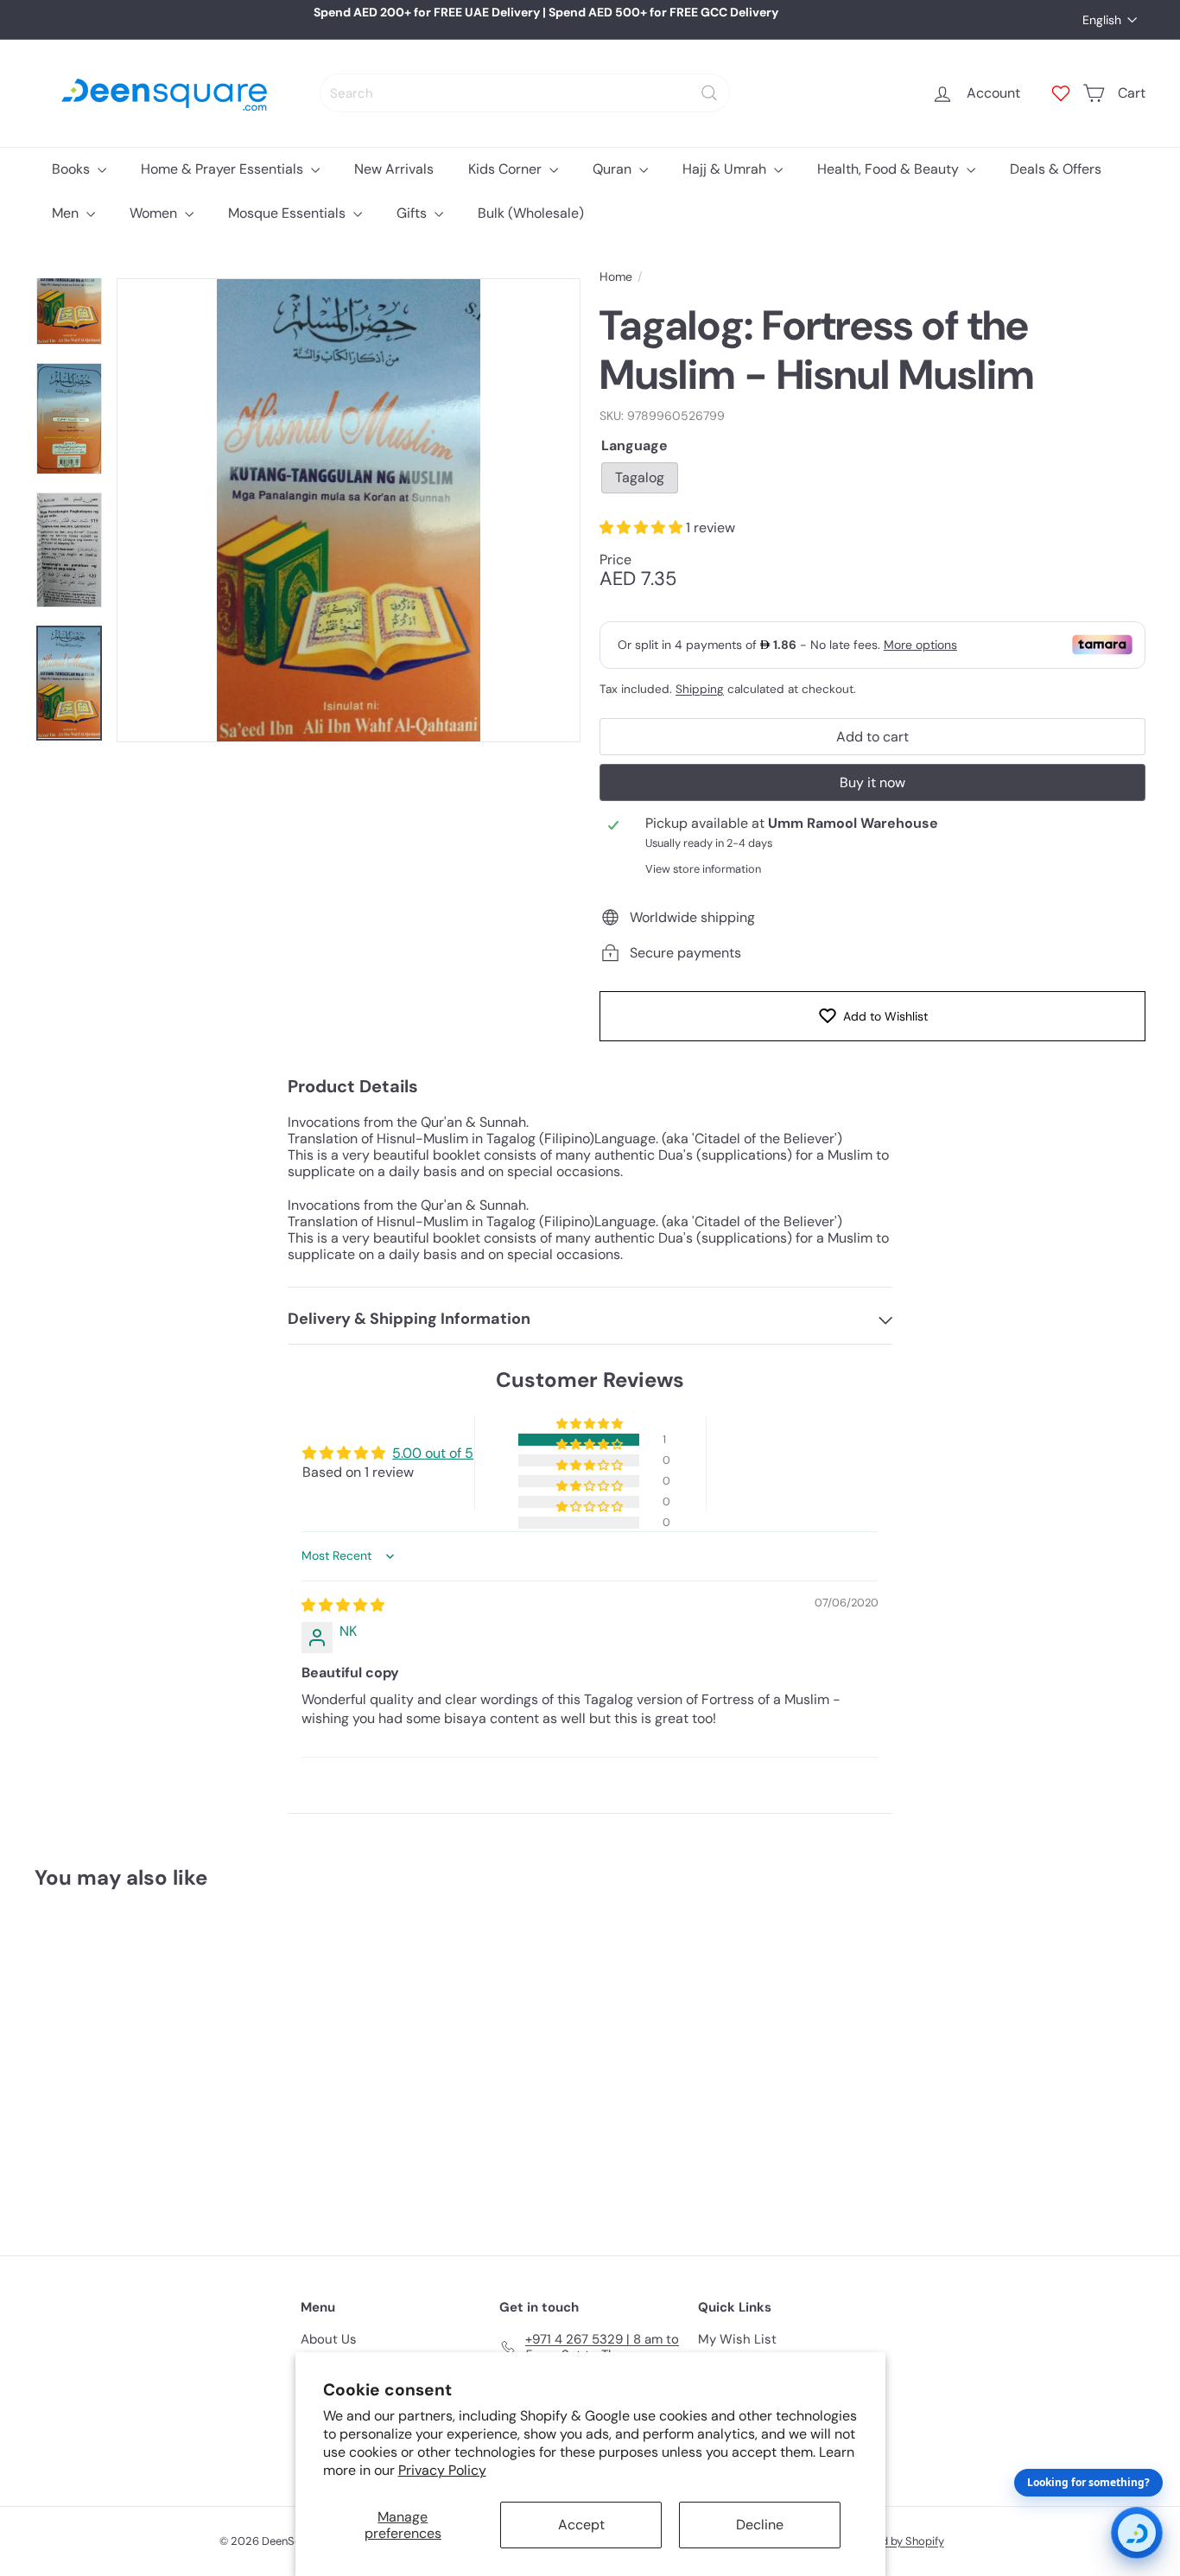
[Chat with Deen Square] (1137, 2533)
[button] (643, 528)
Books (73, 169)
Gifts (413, 213)
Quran (614, 169)
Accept (581, 2525)
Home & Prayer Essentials (224, 169)
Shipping (700, 689)
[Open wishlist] (1061, 93)
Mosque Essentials (289, 213)
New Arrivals (394, 169)
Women (155, 213)
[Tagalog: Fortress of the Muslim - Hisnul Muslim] (120, 2060)
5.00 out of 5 (433, 1453)
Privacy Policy (442, 2470)
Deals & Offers (1056, 169)
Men (67, 213)
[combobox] (525, 93)
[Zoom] (349, 510)
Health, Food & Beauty (890, 169)
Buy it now (872, 782)
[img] (343, 1605)
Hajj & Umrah (726, 169)
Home (616, 277)
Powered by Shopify (893, 2541)
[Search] (709, 93)
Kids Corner (507, 169)
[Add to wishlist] (183, 1947)
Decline (760, 2525)
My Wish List (737, 2339)
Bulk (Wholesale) (531, 213)
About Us (329, 2339)
